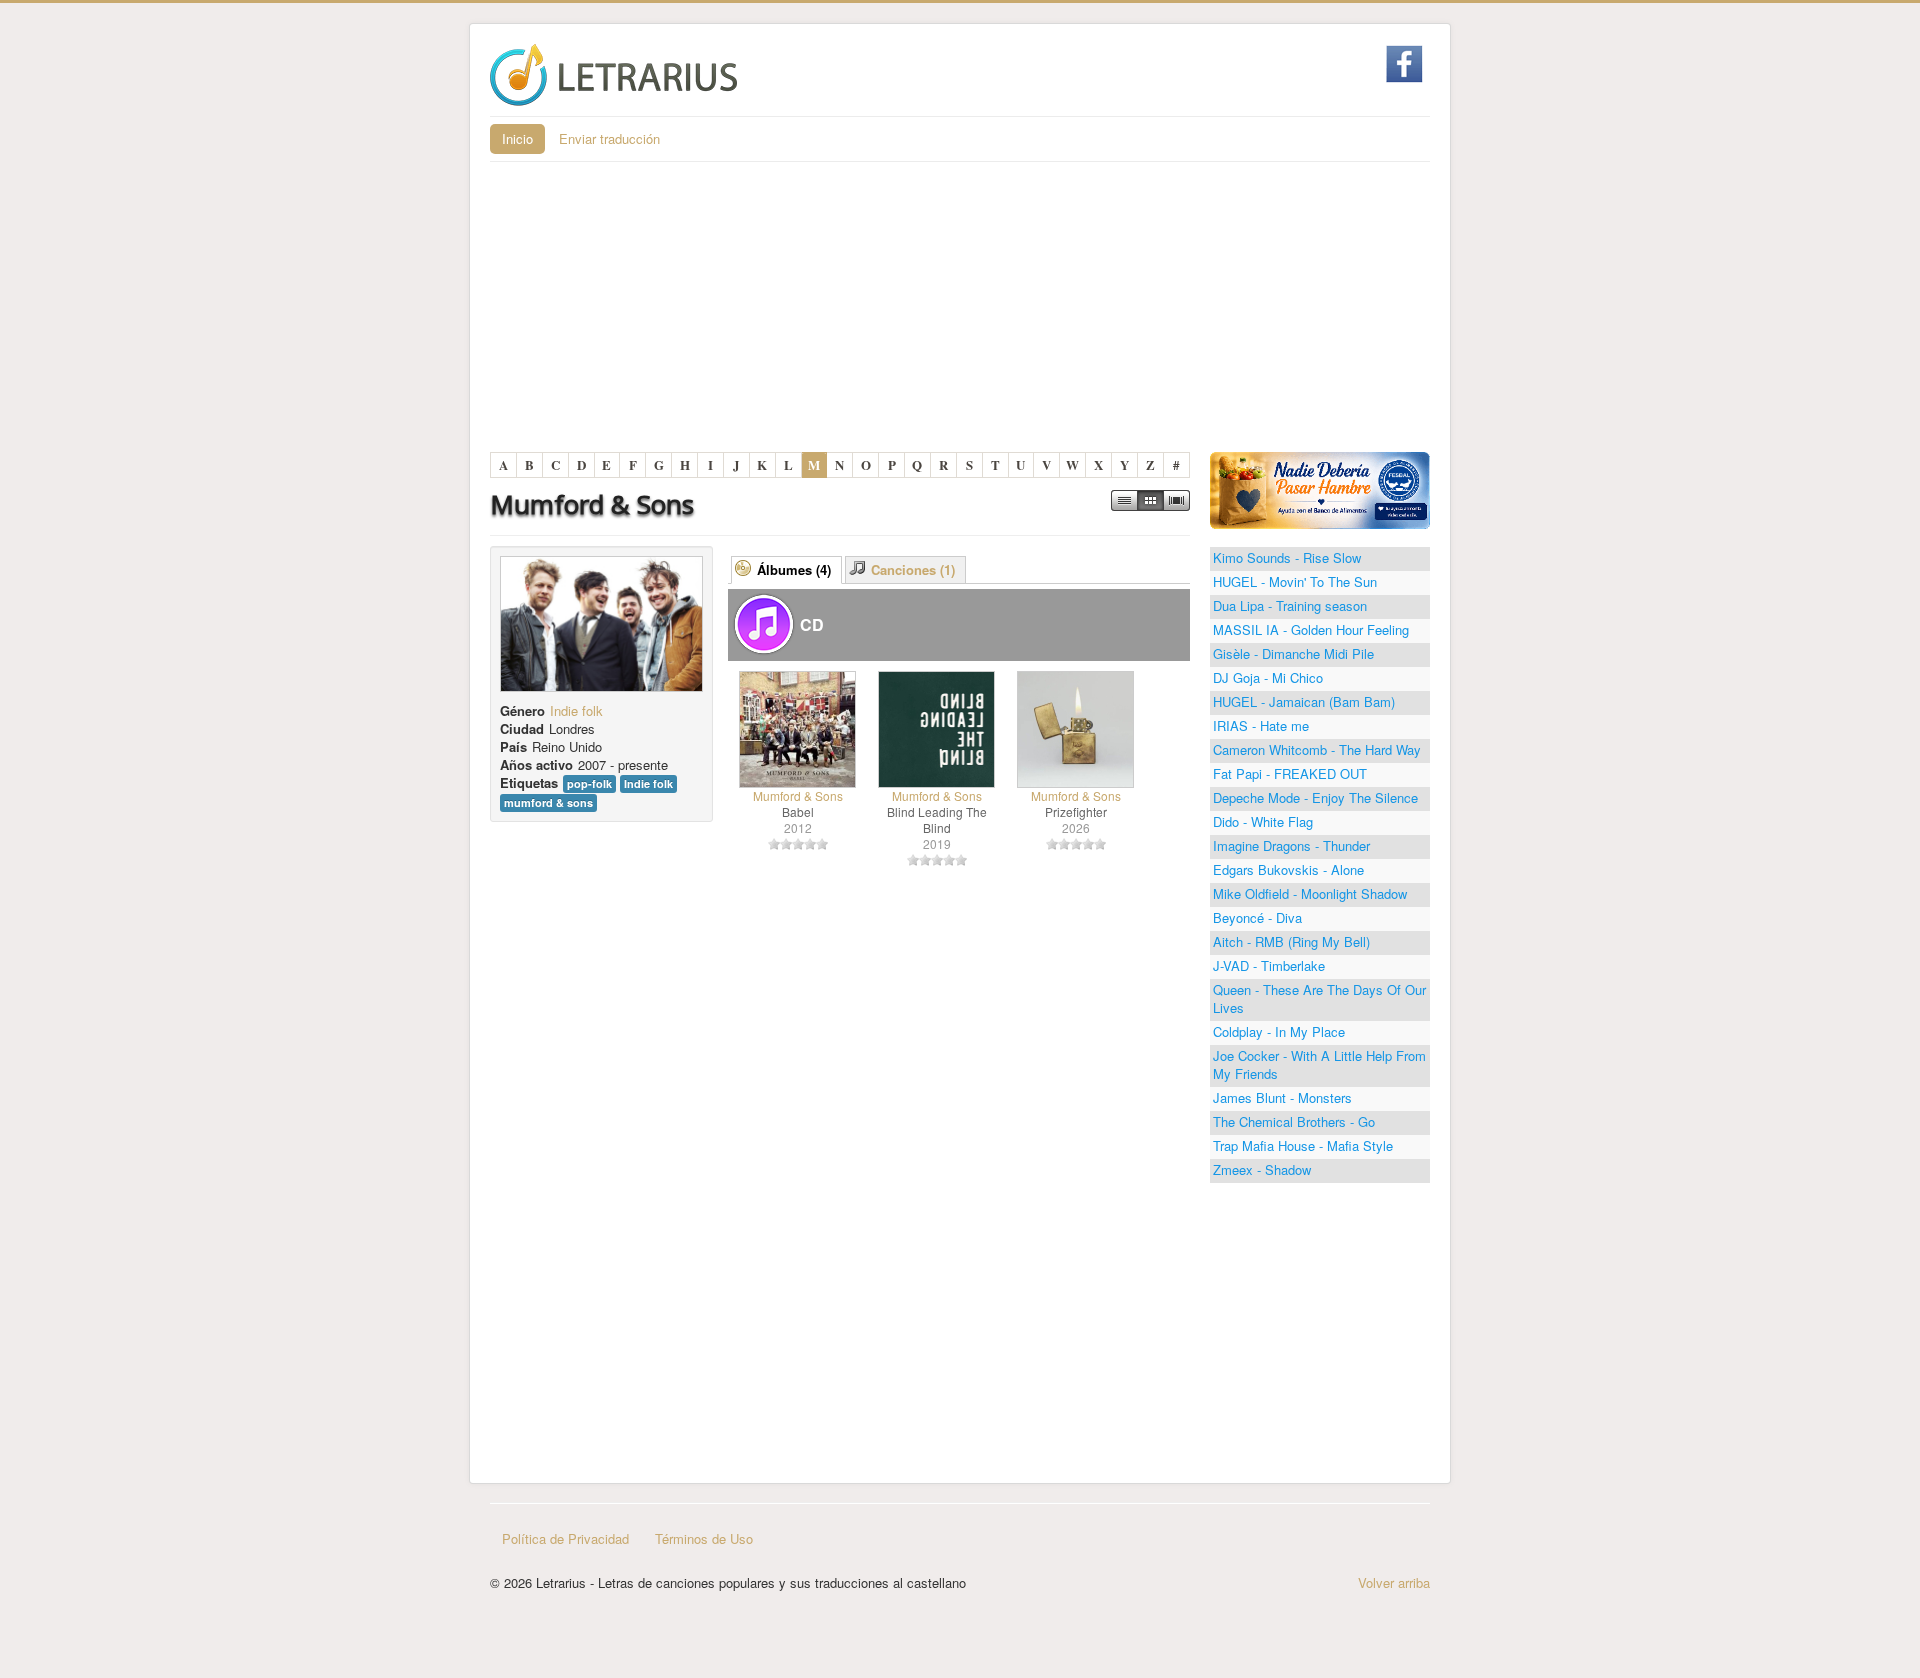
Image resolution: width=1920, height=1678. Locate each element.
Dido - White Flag (1263, 821)
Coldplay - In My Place (1279, 1031)
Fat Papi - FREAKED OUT (1290, 773)
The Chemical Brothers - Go (1294, 1121)
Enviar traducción (609, 138)
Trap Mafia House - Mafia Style (1303, 1145)
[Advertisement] (960, 312)
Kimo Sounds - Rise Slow (1287, 557)
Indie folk (576, 710)
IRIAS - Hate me (1261, 725)
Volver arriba (1394, 1582)
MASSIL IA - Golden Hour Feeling (1311, 629)
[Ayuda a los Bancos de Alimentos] (1320, 488)
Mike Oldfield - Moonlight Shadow (1310, 893)
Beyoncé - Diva (1257, 917)
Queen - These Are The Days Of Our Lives (1319, 998)
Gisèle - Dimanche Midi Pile (1293, 653)
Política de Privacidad (565, 1538)
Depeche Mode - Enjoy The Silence (1315, 797)
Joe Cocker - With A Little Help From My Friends (1319, 1064)
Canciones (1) (913, 569)
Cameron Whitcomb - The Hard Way (1317, 749)
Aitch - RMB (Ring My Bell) (1291, 941)
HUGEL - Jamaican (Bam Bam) (1304, 701)
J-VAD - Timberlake (1269, 965)
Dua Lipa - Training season (1290, 605)
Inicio (517, 138)
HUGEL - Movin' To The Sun (1295, 581)
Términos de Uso (704, 1538)
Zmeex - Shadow (1262, 1169)
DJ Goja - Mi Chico (1268, 677)
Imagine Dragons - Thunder (1291, 845)
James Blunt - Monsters (1282, 1097)
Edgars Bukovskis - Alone (1288, 869)
